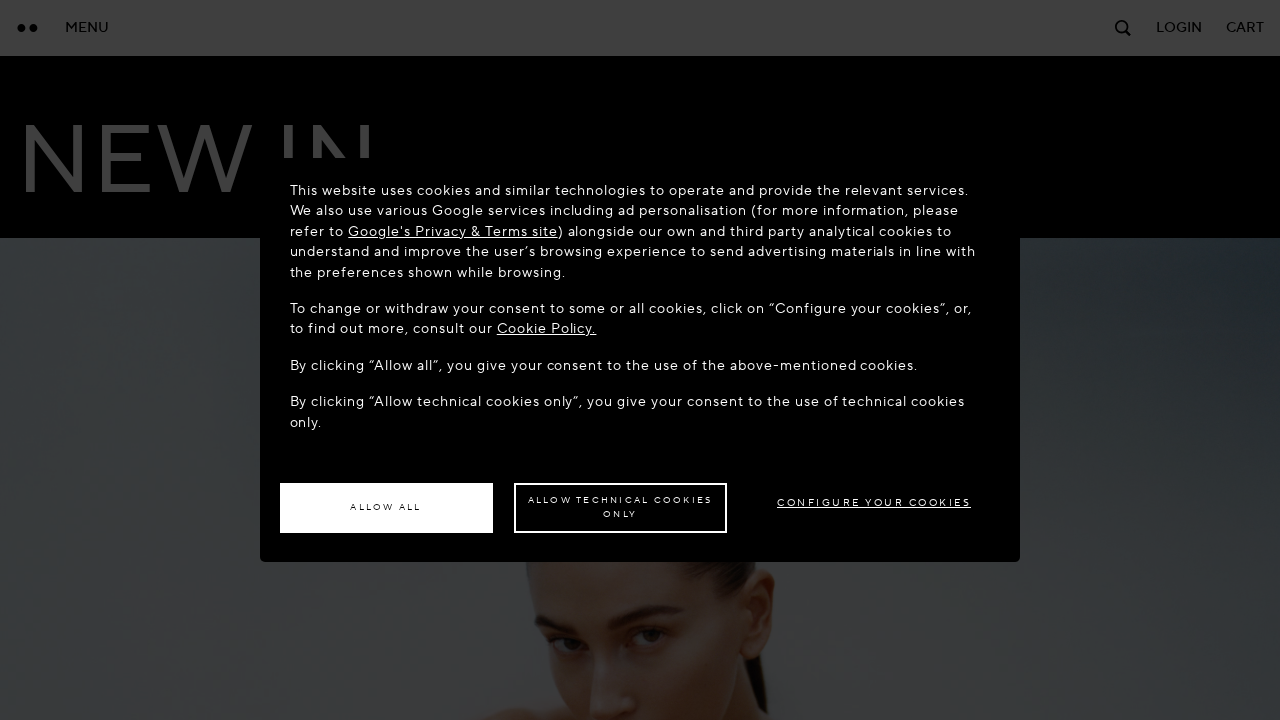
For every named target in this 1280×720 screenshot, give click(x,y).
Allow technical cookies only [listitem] (620, 507)
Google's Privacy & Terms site (452, 231)
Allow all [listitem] (385, 507)
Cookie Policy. (547, 328)
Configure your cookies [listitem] (874, 502)
